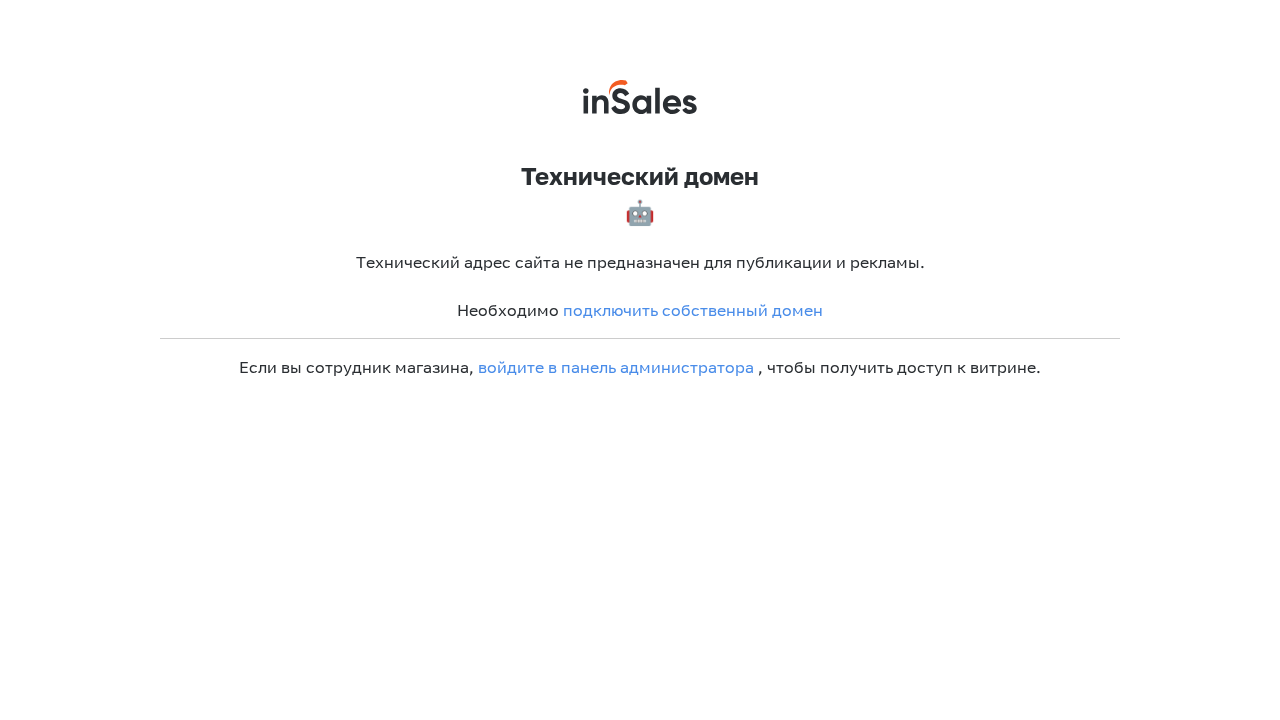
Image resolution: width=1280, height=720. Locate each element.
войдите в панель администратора (616, 367)
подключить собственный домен (693, 310)
